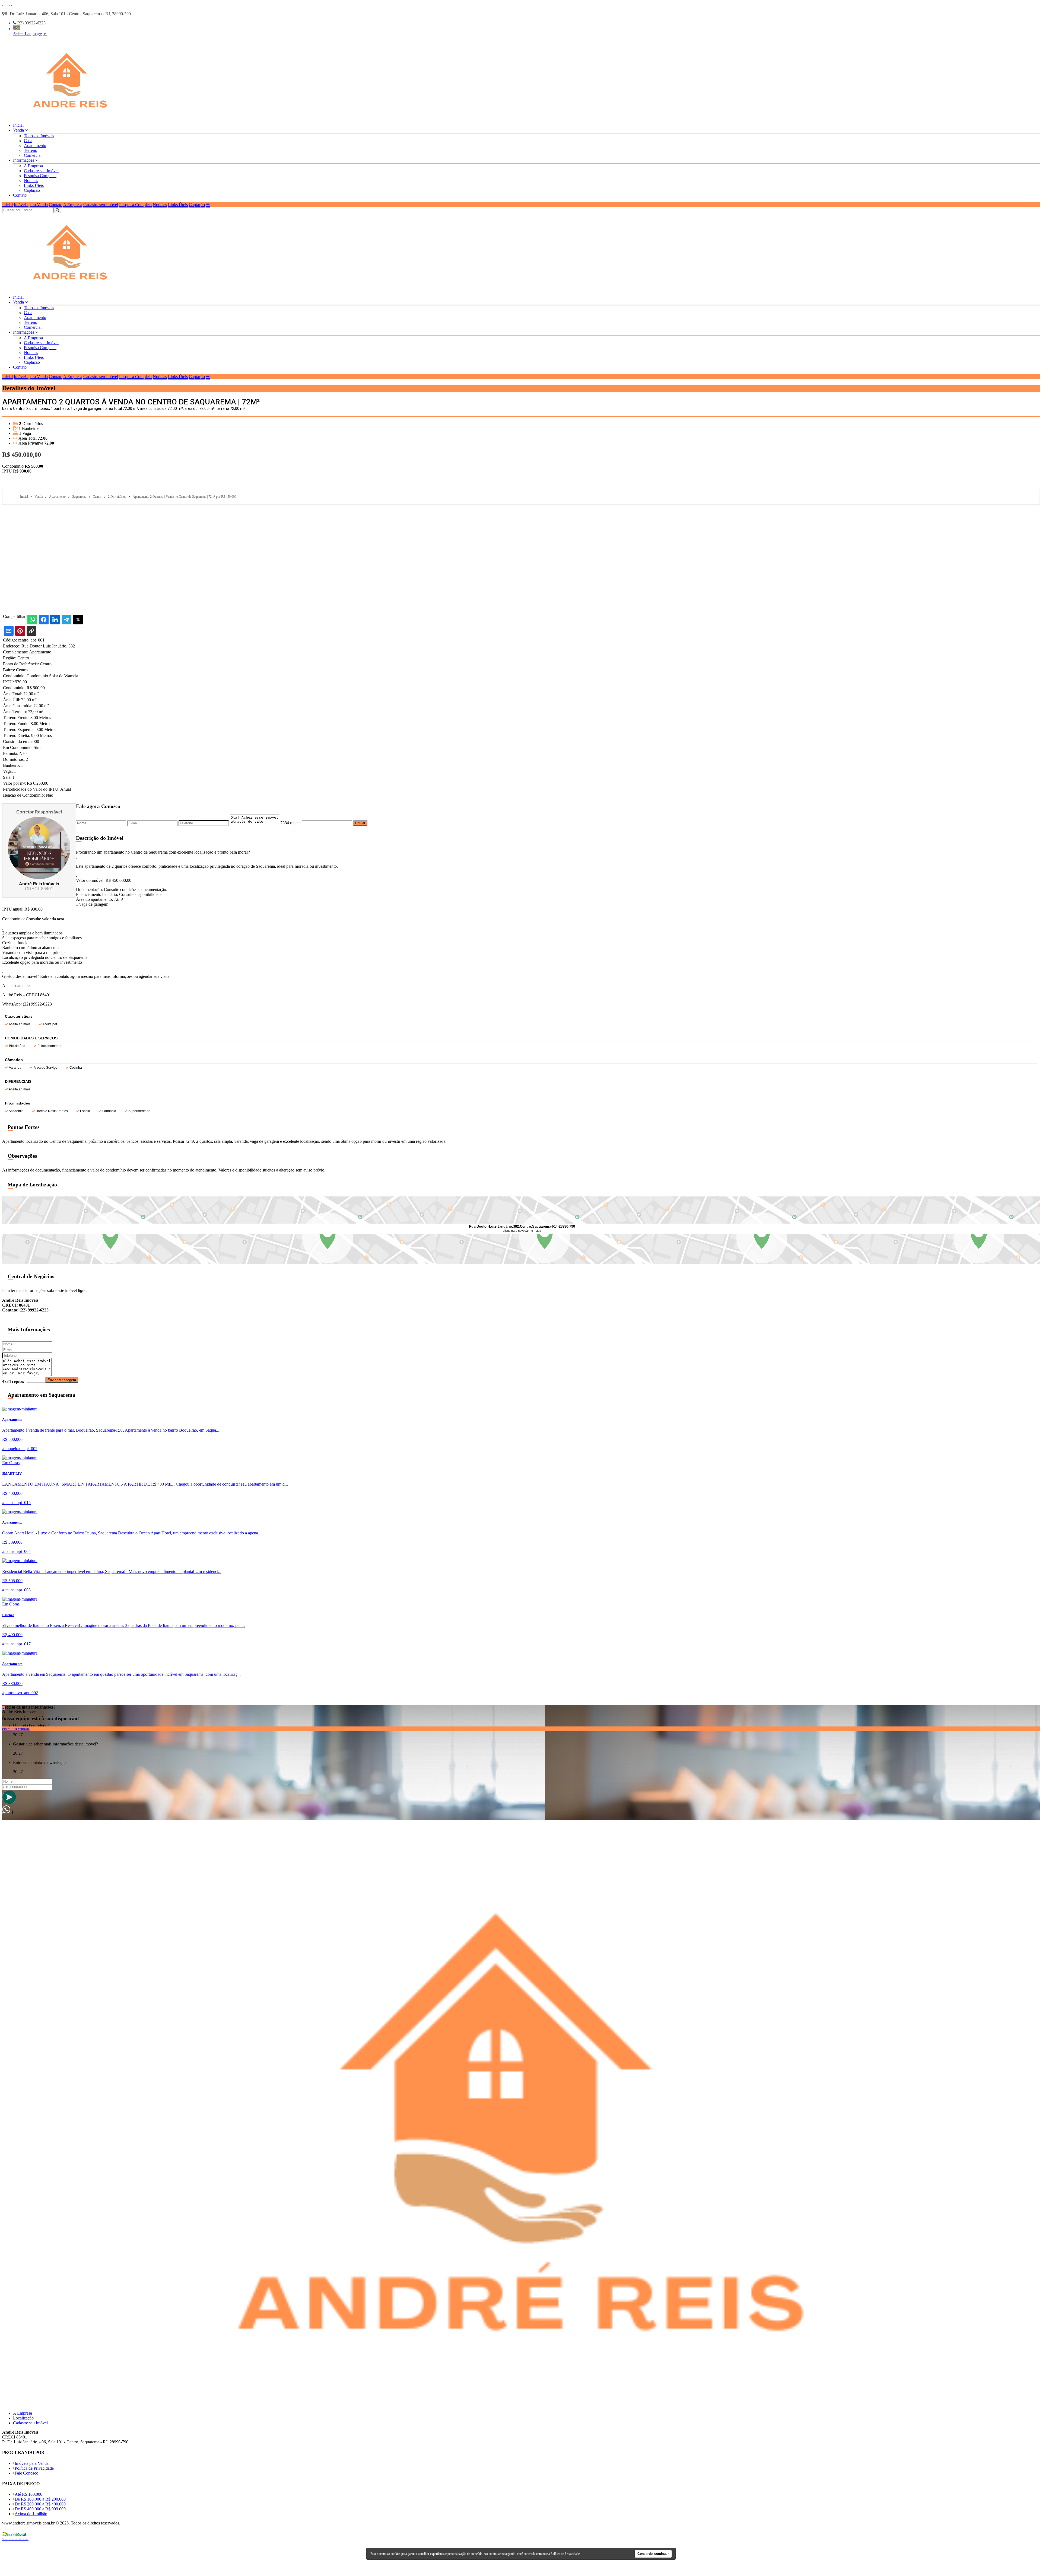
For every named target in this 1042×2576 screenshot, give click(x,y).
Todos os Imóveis (39, 136)
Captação (32, 190)
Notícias (31, 181)
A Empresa (33, 166)
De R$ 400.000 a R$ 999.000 (40, 2509)
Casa (28, 141)
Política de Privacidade (34, 2468)
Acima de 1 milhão (31, 2514)
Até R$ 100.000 (28, 2494)
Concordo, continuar (653, 2554)
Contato (20, 195)
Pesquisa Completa (40, 176)
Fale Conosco (26, 2473)
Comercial (33, 155)
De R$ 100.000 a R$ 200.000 (40, 2499)
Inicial (18, 125)
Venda (19, 130)
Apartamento (35, 146)
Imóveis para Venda (31, 205)
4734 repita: (13, 1381)
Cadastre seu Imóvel (41, 171)
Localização (23, 2418)
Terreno (31, 150)
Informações (24, 160)
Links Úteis (34, 185)
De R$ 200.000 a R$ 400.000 (40, 2504)
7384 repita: (290, 823)
